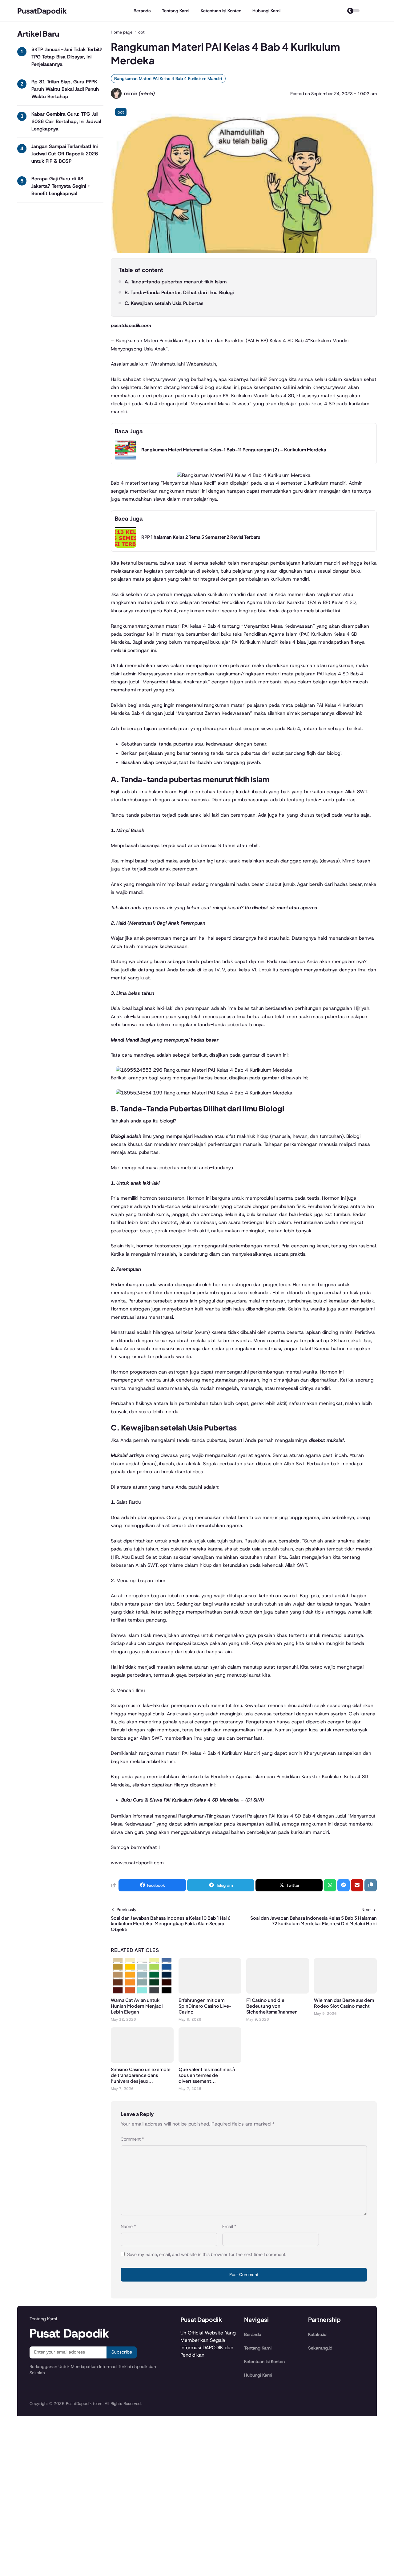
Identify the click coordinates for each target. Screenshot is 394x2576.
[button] (371, 1885)
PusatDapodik (42, 11)
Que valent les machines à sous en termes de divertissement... (207, 2075)
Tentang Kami (176, 11)
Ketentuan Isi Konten (221, 11)
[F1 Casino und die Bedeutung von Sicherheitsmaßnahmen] (278, 1992)
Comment (132, 2139)
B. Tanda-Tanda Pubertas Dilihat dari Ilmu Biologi (179, 292)
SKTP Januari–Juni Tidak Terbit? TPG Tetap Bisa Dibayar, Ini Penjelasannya (67, 57)
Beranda (142, 11)
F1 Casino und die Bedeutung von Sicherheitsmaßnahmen (272, 2006)
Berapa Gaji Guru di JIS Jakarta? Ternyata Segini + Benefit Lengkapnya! (61, 186)
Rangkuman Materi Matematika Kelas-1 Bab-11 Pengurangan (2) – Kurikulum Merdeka (234, 450)
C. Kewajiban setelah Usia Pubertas (164, 303)
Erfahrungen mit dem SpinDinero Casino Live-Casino (205, 2006)
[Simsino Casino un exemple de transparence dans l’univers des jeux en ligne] (142, 2061)
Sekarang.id (320, 2348)
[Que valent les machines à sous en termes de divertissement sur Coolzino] (210, 2061)
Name (128, 2226)
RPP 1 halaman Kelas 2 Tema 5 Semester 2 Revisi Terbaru (201, 537)
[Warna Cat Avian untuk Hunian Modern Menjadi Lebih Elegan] (142, 1992)
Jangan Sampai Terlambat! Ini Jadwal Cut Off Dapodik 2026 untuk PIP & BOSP (65, 154)
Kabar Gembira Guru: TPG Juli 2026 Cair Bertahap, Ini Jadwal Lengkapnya (66, 121)
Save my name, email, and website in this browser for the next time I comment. (207, 2254)
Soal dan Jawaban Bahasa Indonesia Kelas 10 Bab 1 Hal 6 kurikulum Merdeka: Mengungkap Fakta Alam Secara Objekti (171, 1924)
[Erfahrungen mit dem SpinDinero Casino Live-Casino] (210, 1992)
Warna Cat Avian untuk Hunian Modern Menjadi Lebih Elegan (137, 2006)
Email (229, 2226)
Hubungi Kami (266, 11)
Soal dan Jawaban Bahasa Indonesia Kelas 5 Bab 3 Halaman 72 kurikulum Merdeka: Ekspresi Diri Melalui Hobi (314, 1921)
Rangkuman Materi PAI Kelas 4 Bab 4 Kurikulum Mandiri (168, 78)
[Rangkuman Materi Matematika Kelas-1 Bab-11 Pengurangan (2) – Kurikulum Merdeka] (126, 459)
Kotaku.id (317, 2334)
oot (121, 112)
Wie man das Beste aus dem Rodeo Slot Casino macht (344, 2003)
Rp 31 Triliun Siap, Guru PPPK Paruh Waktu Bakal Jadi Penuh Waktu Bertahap (65, 89)
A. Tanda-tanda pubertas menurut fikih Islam (176, 282)
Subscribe (122, 2352)
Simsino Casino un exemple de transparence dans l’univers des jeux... (141, 2075)
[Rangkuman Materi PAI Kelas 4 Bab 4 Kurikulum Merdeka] (244, 252)
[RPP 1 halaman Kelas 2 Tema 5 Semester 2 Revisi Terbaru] (126, 546)
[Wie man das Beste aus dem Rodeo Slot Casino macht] (345, 1992)
